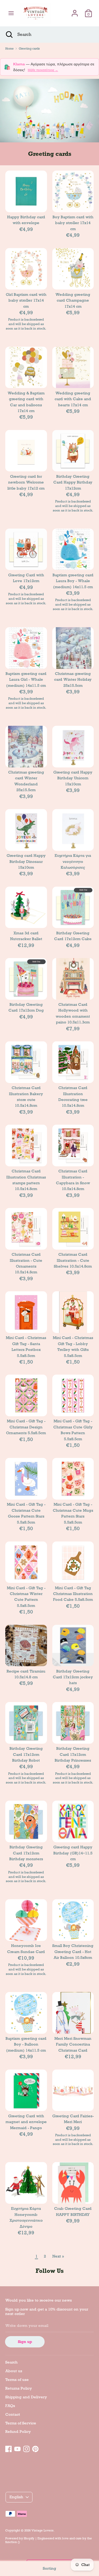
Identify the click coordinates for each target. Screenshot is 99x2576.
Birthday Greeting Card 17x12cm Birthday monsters (26, 1853)
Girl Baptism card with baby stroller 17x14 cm (26, 300)
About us (14, 2371)
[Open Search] (9, 35)
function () (13, 2542)
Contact (13, 2414)
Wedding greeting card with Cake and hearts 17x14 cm (73, 399)
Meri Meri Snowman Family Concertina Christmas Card (73, 2044)
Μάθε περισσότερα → (43, 70)
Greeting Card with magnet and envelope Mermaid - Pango (26, 2122)
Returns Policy (19, 2388)
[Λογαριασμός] (75, 11)
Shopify (29, 2538)
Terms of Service (21, 2423)
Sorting (49, 2568)
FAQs (10, 2406)
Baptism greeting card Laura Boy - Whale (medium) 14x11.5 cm (73, 581)
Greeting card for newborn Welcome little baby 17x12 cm (26, 482)
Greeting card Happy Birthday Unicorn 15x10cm (73, 778)
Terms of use (17, 2380)
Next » (58, 2256)
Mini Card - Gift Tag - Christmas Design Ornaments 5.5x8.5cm (26, 1427)
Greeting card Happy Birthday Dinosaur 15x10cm (26, 861)
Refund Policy (18, 2432)
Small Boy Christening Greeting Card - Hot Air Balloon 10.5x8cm (73, 1952)
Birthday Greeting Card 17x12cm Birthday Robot (26, 1754)
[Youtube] (17, 2448)
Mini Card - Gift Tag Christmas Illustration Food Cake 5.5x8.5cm (73, 1594)
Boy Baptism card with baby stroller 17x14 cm (73, 223)
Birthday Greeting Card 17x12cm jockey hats (73, 1677)
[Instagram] (26, 2448)
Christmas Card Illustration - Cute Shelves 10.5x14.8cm (73, 1260)
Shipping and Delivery (26, 2397)
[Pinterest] (35, 2448)
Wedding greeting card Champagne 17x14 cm (73, 300)
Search (11, 2362)
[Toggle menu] (11, 13)
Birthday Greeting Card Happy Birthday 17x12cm (73, 482)
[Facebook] (8, 2448)
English (16, 2497)
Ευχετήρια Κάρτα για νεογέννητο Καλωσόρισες (73, 861)
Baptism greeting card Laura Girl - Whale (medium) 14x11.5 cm (26, 680)
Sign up (25, 2342)
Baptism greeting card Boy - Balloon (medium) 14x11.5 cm (26, 2044)
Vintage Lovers (43, 2530)
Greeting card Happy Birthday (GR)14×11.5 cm (73, 1853)
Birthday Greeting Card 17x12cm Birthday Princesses (73, 1754)
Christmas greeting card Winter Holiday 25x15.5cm (73, 680)
